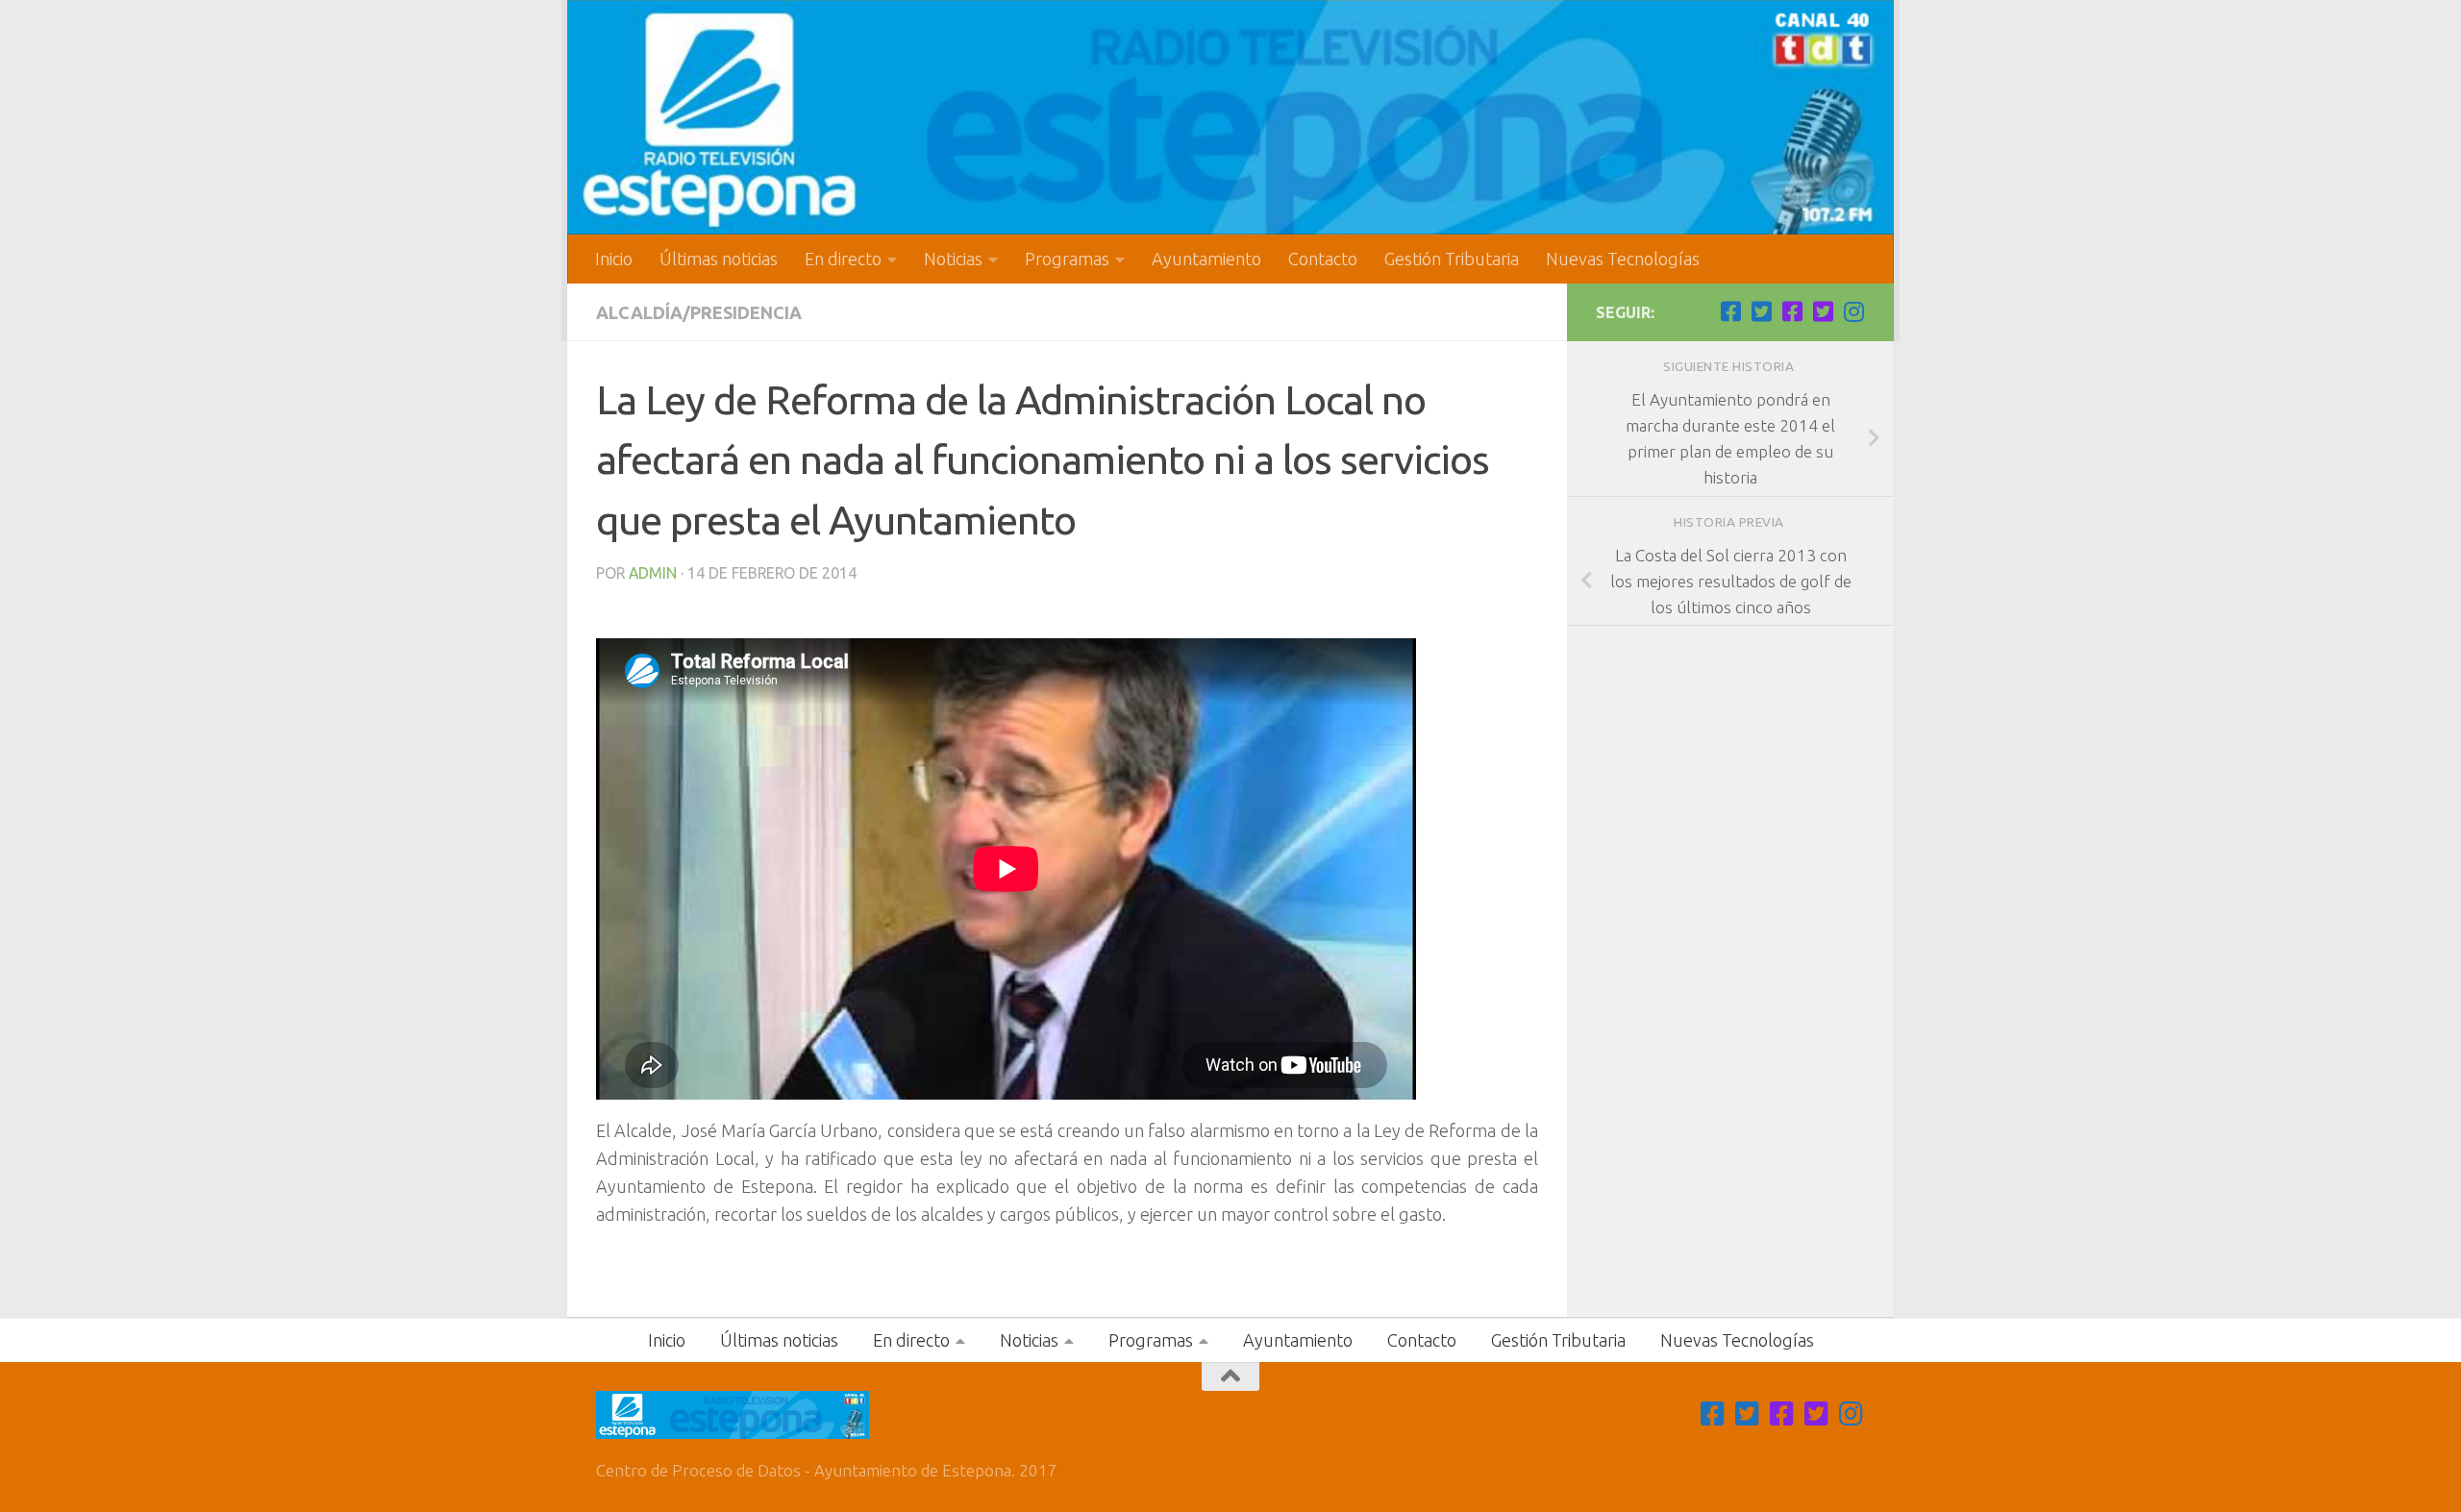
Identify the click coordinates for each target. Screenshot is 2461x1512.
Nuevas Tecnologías (1623, 259)
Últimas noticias (719, 259)
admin (653, 573)
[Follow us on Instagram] (1853, 311)
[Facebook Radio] (1792, 311)
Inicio (614, 259)
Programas (1067, 259)
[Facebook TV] (1730, 311)
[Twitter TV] (1761, 311)
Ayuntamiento (1206, 259)
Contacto (1323, 259)
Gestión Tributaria (1452, 259)
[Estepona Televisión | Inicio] (1230, 117)
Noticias (953, 259)
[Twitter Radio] (1823, 311)
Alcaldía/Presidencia (699, 312)
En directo (843, 259)
